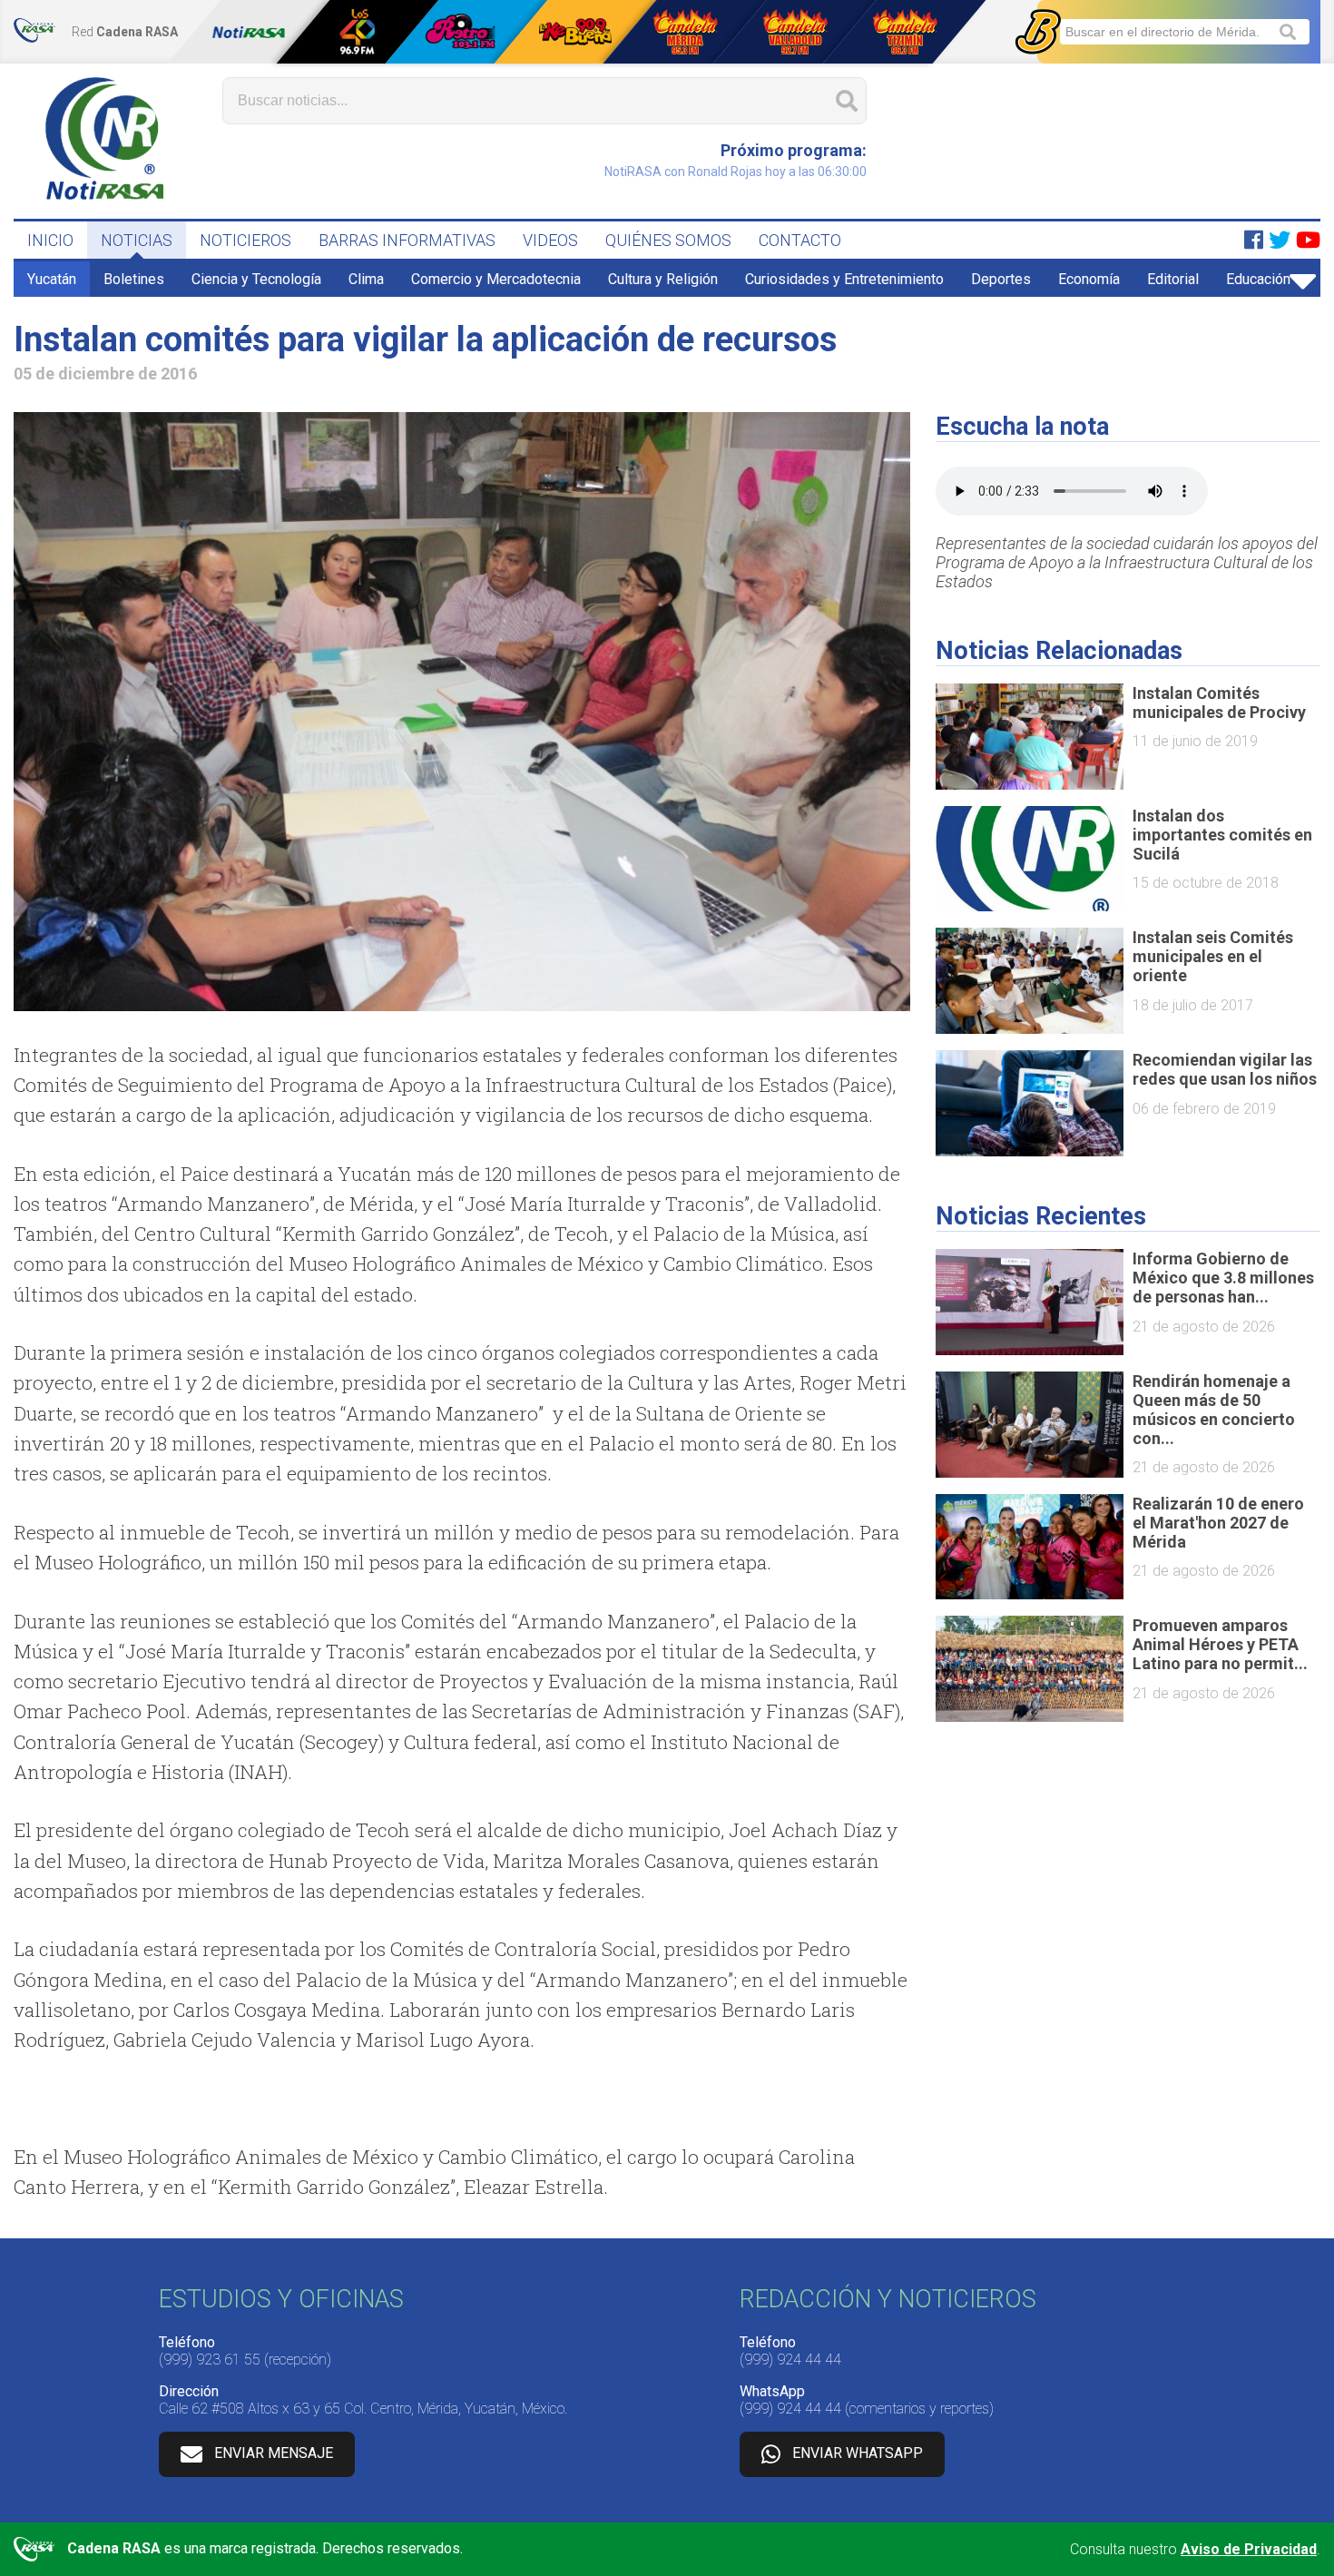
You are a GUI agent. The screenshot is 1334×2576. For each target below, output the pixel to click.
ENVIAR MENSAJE (274, 2453)
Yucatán (52, 279)
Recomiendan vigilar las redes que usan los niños (1225, 1069)
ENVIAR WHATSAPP (858, 2453)
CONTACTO (800, 240)
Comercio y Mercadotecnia (496, 279)
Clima (366, 279)
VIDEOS (550, 240)
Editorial (1173, 279)
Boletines (134, 279)
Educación (1258, 279)
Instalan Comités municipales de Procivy (1219, 703)
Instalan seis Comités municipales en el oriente (1213, 956)
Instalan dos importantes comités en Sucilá (1222, 835)
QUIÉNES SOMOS (668, 240)
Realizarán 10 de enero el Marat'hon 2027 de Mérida (1218, 1523)
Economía (1089, 279)
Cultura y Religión (663, 279)
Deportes (1001, 279)
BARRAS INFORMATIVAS (407, 240)
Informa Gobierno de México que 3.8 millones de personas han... (1223, 1278)
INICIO (50, 240)
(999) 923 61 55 (210, 2360)
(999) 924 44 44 (790, 2360)
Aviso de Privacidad (1249, 2549)
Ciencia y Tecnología (256, 279)
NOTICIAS (137, 240)
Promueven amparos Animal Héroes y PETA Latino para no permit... (1220, 1644)
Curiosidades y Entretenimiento (844, 279)
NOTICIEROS (245, 240)
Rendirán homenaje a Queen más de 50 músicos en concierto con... (1214, 1410)
